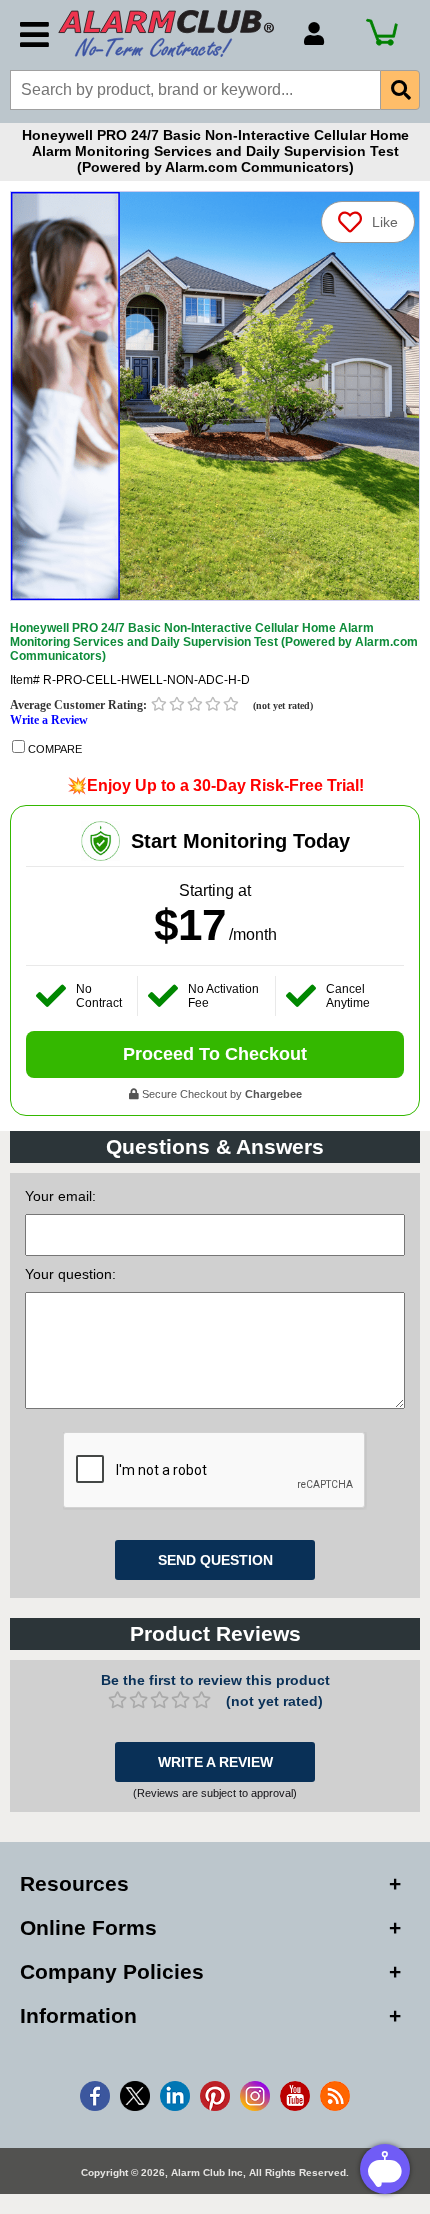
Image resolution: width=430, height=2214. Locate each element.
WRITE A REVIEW (215, 1762)
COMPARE (53, 749)
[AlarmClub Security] (171, 33)
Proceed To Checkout (215, 1054)
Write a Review (49, 720)
